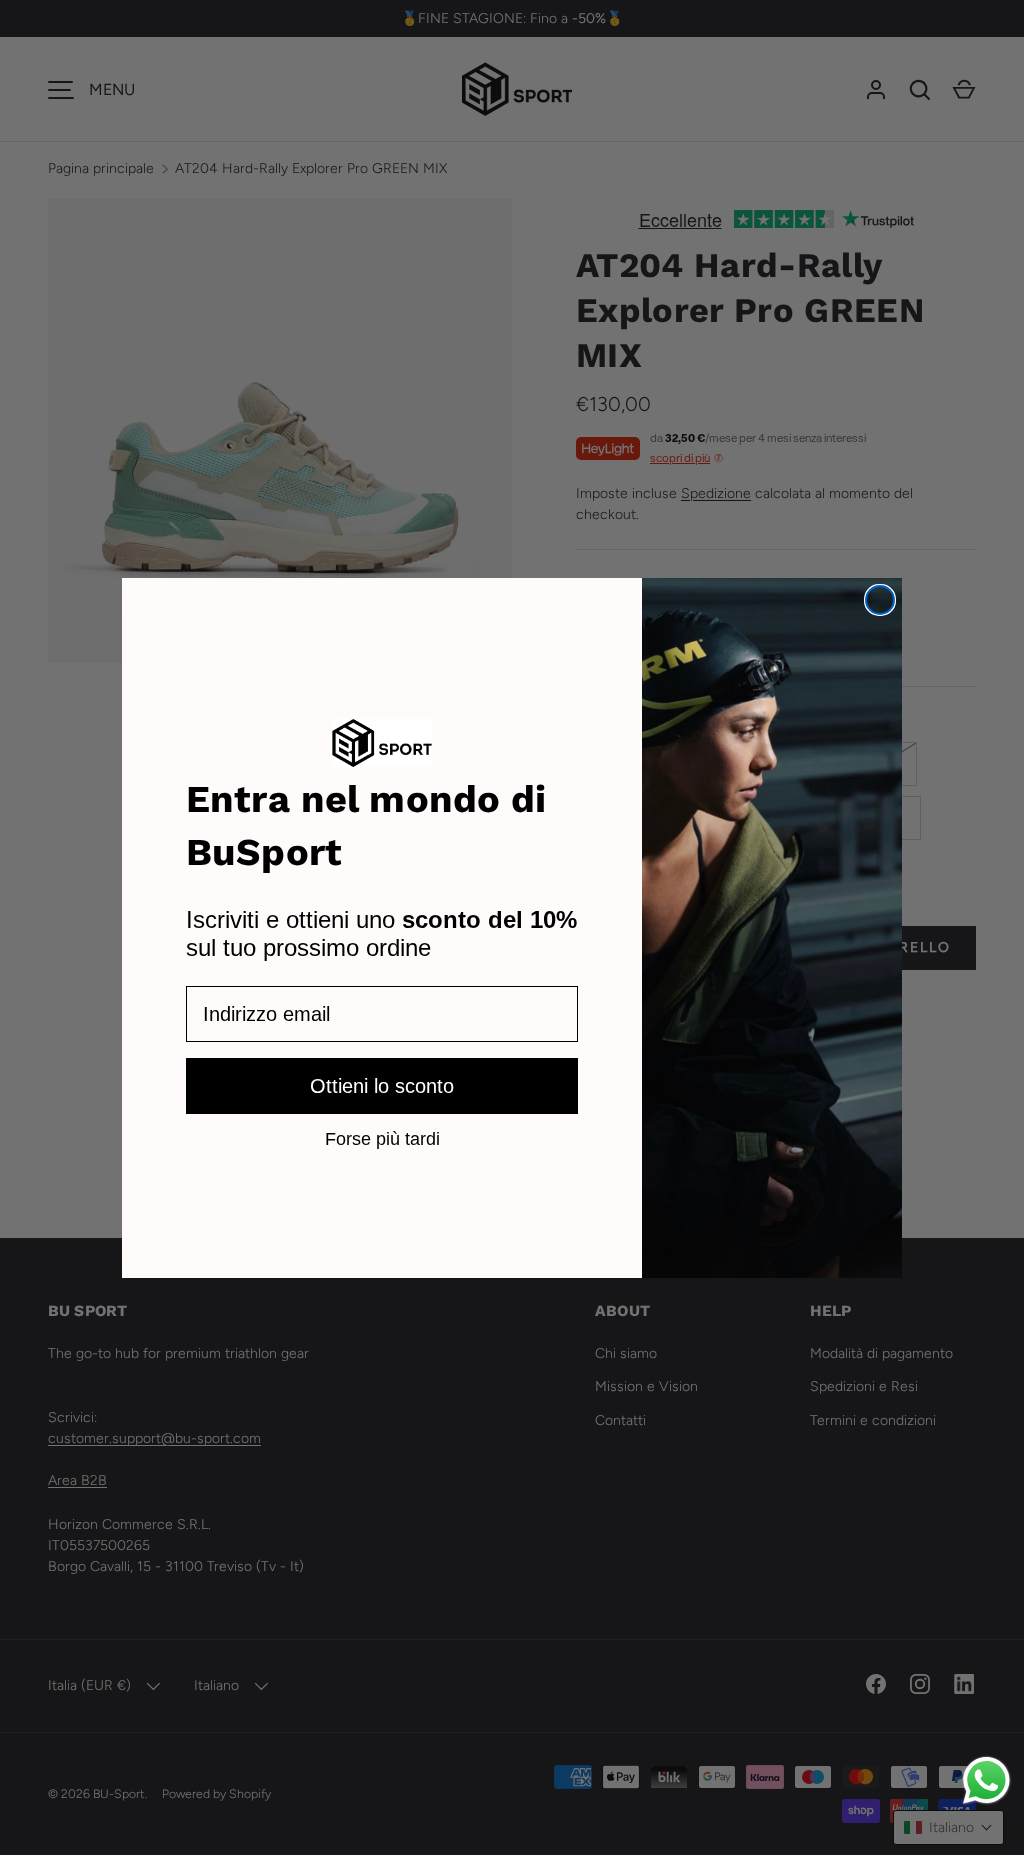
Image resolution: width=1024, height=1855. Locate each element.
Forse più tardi (382, 1138)
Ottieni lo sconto (382, 1086)
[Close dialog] (880, 600)
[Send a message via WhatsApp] (986, 1780)
